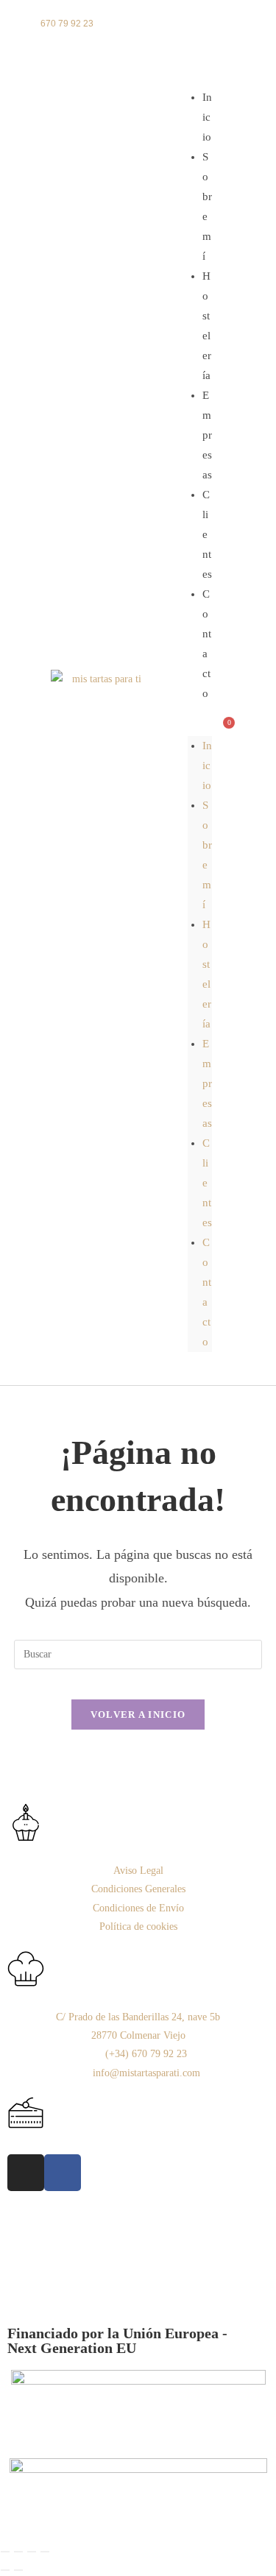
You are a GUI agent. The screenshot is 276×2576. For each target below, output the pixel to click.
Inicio (207, 765)
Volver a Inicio (138, 1715)
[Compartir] (32, 2552)
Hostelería (207, 326)
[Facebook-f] (63, 2173)
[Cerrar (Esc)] (45, 2552)
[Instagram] (26, 2173)
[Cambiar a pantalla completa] (18, 2552)
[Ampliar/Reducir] (5, 2552)
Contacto (207, 644)
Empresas (207, 435)
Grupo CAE (146, 2270)
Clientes (207, 534)
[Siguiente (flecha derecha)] (18, 2570)
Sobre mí (207, 206)
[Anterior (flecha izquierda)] (5, 2570)
